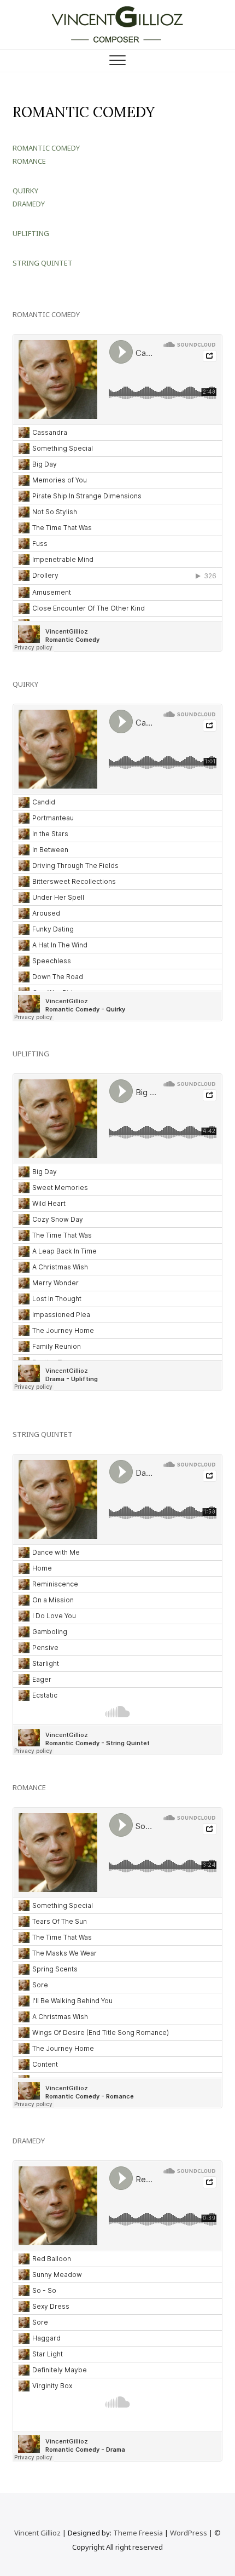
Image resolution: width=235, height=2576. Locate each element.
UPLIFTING (31, 233)
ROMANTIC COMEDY (46, 148)
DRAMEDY (29, 204)
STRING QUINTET (43, 263)
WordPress (189, 2533)
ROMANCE (29, 161)
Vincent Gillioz (37, 2533)
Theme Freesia (138, 2533)
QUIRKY (25, 191)
